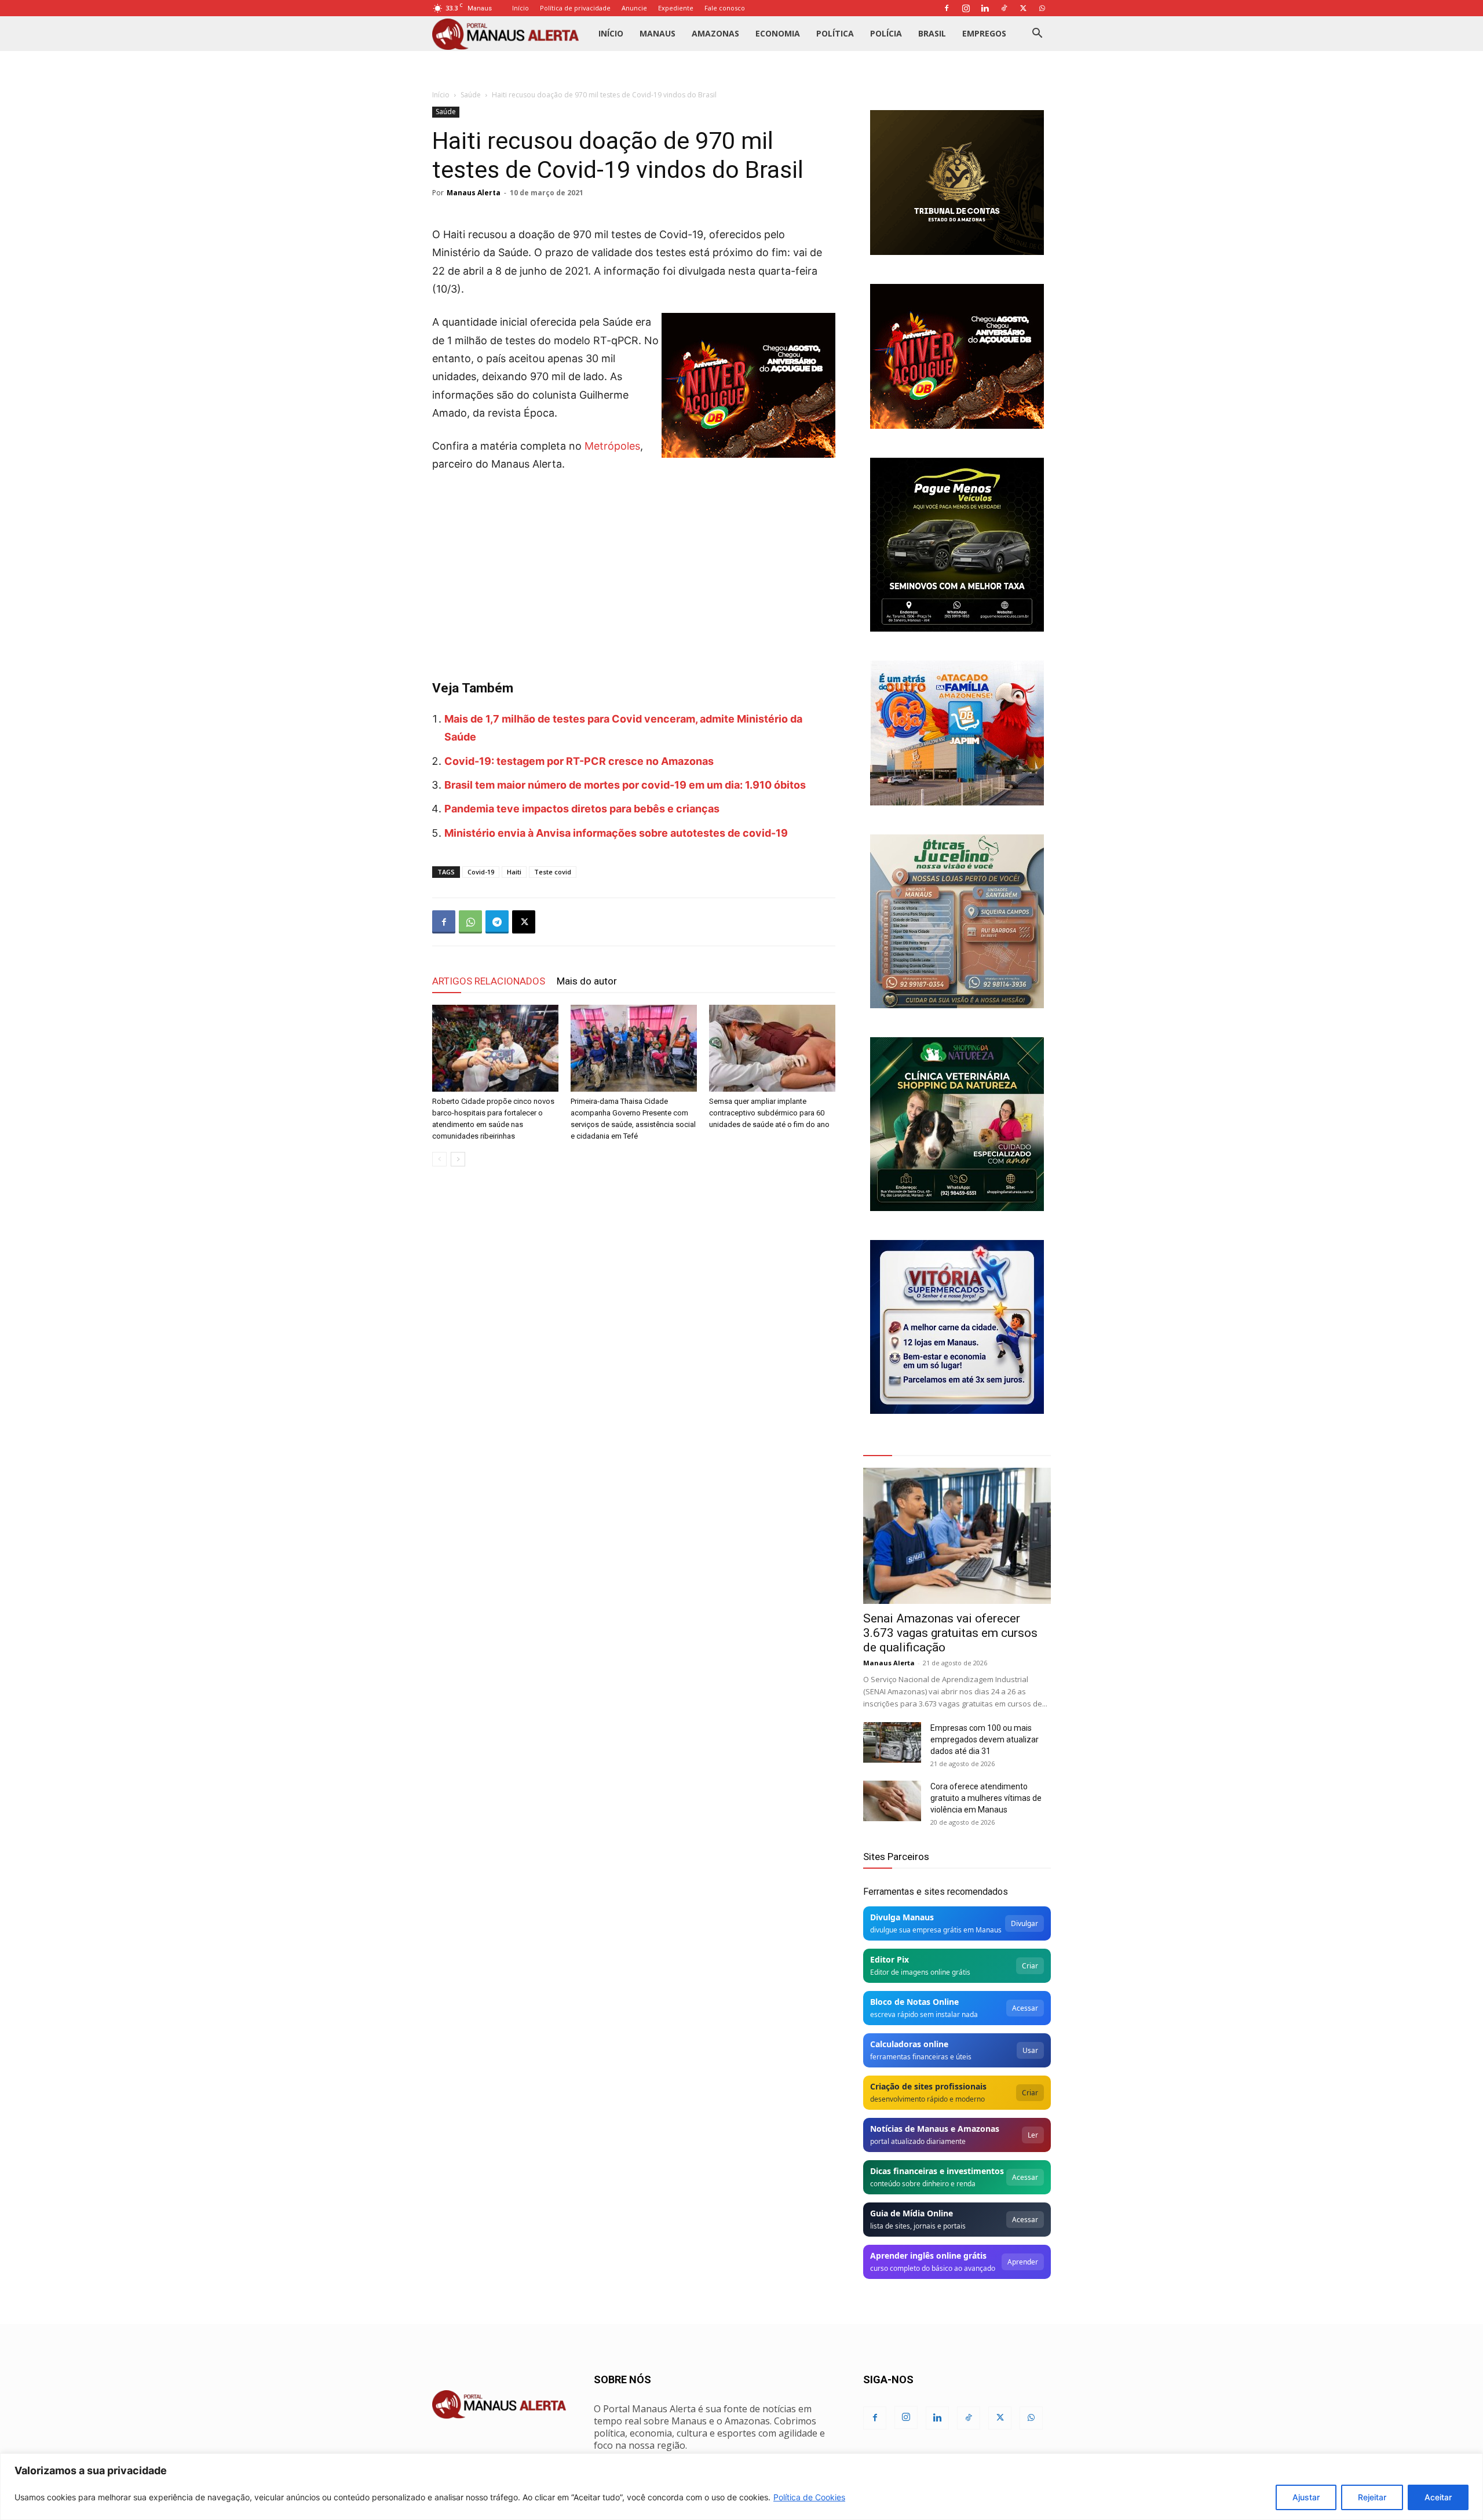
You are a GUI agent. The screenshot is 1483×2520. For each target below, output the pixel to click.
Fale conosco (725, 8)
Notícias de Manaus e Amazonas (935, 2129)
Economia (778, 33)
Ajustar (1306, 2497)
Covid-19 (481, 872)
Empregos (984, 33)
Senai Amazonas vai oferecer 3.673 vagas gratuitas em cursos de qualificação (950, 1633)
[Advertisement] (634, 570)
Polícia (886, 33)
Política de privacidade (575, 8)
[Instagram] (966, 8)
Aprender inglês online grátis (928, 2255)
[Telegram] (497, 922)
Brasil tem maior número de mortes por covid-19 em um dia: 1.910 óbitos (625, 785)
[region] (741, 2487)
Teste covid (553, 872)
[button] (1037, 34)
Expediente (676, 8)
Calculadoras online (909, 2044)
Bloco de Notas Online (914, 2002)
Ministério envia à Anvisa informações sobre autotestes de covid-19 (616, 833)
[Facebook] (947, 8)
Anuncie (634, 8)
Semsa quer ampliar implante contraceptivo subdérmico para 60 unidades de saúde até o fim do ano (769, 1113)
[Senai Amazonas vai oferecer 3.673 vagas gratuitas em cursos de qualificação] (957, 1536)
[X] (1023, 8)
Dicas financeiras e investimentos (937, 2171)
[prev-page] (439, 1159)
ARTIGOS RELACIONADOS (489, 981)
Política (835, 33)
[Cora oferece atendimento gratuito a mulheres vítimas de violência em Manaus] (892, 1801)
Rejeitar (1372, 2497)
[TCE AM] (957, 183)
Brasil (932, 33)
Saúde (471, 95)
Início (520, 8)
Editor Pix (890, 1959)
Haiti (514, 872)
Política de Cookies (809, 2497)
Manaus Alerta (474, 193)
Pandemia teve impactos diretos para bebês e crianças (582, 809)
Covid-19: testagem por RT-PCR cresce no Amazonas (579, 761)
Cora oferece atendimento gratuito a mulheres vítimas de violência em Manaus (986, 1798)
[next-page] (458, 1159)
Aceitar (1438, 2497)
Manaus (658, 33)
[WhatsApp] (1042, 8)
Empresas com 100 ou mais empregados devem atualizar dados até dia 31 (985, 1739)
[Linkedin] (985, 8)
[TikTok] (1004, 8)
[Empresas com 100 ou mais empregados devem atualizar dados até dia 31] (892, 1742)
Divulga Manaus (902, 1917)
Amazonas (715, 33)
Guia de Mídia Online (912, 2213)
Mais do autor (587, 981)
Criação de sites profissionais (928, 2086)
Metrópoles (612, 446)
